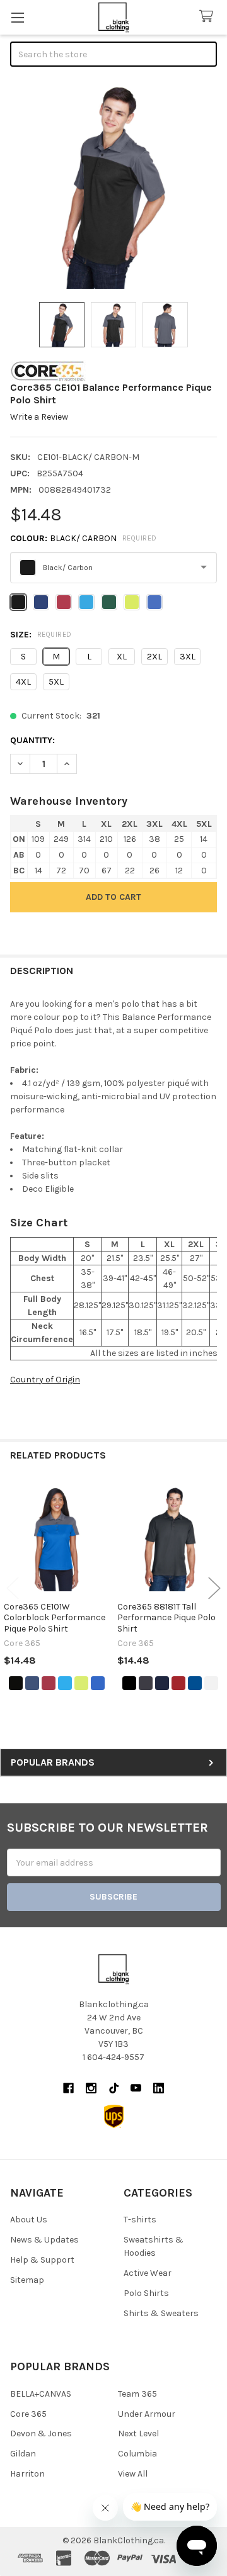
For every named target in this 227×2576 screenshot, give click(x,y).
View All (133, 2474)
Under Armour (147, 2414)
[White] (211, 1683)
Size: (41, 635)
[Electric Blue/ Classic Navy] (65, 1683)
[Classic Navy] (162, 1683)
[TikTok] (114, 2088)
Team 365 (137, 2394)
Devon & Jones (41, 2433)
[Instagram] (91, 2088)
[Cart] (209, 17)
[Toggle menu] (17, 17)
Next (214, 1588)
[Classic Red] (178, 1683)
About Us (29, 2220)
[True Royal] (195, 1683)
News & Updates (44, 2240)
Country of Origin (45, 1380)
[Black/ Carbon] (16, 1683)
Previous (13, 1588)
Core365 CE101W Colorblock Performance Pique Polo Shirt (55, 1618)
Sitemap (27, 2280)
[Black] (129, 1683)
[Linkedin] (159, 2088)
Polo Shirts (146, 2293)
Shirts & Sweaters (161, 2313)
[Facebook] (68, 2088)
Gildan (23, 2454)
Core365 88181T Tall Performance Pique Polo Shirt (166, 1618)
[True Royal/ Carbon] (98, 1683)
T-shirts (140, 2220)
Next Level (138, 2433)
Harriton (27, 2474)
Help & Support (42, 2260)
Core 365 (28, 2414)
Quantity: (32, 740)
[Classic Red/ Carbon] (49, 1683)
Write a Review (39, 417)
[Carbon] (146, 1683)
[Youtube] (136, 2088)
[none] (113, 186)
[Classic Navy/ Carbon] (32, 1683)
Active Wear (148, 2273)
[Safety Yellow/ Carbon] (81, 1683)
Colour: (84, 538)
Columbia (137, 2454)
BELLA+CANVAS (41, 2394)
